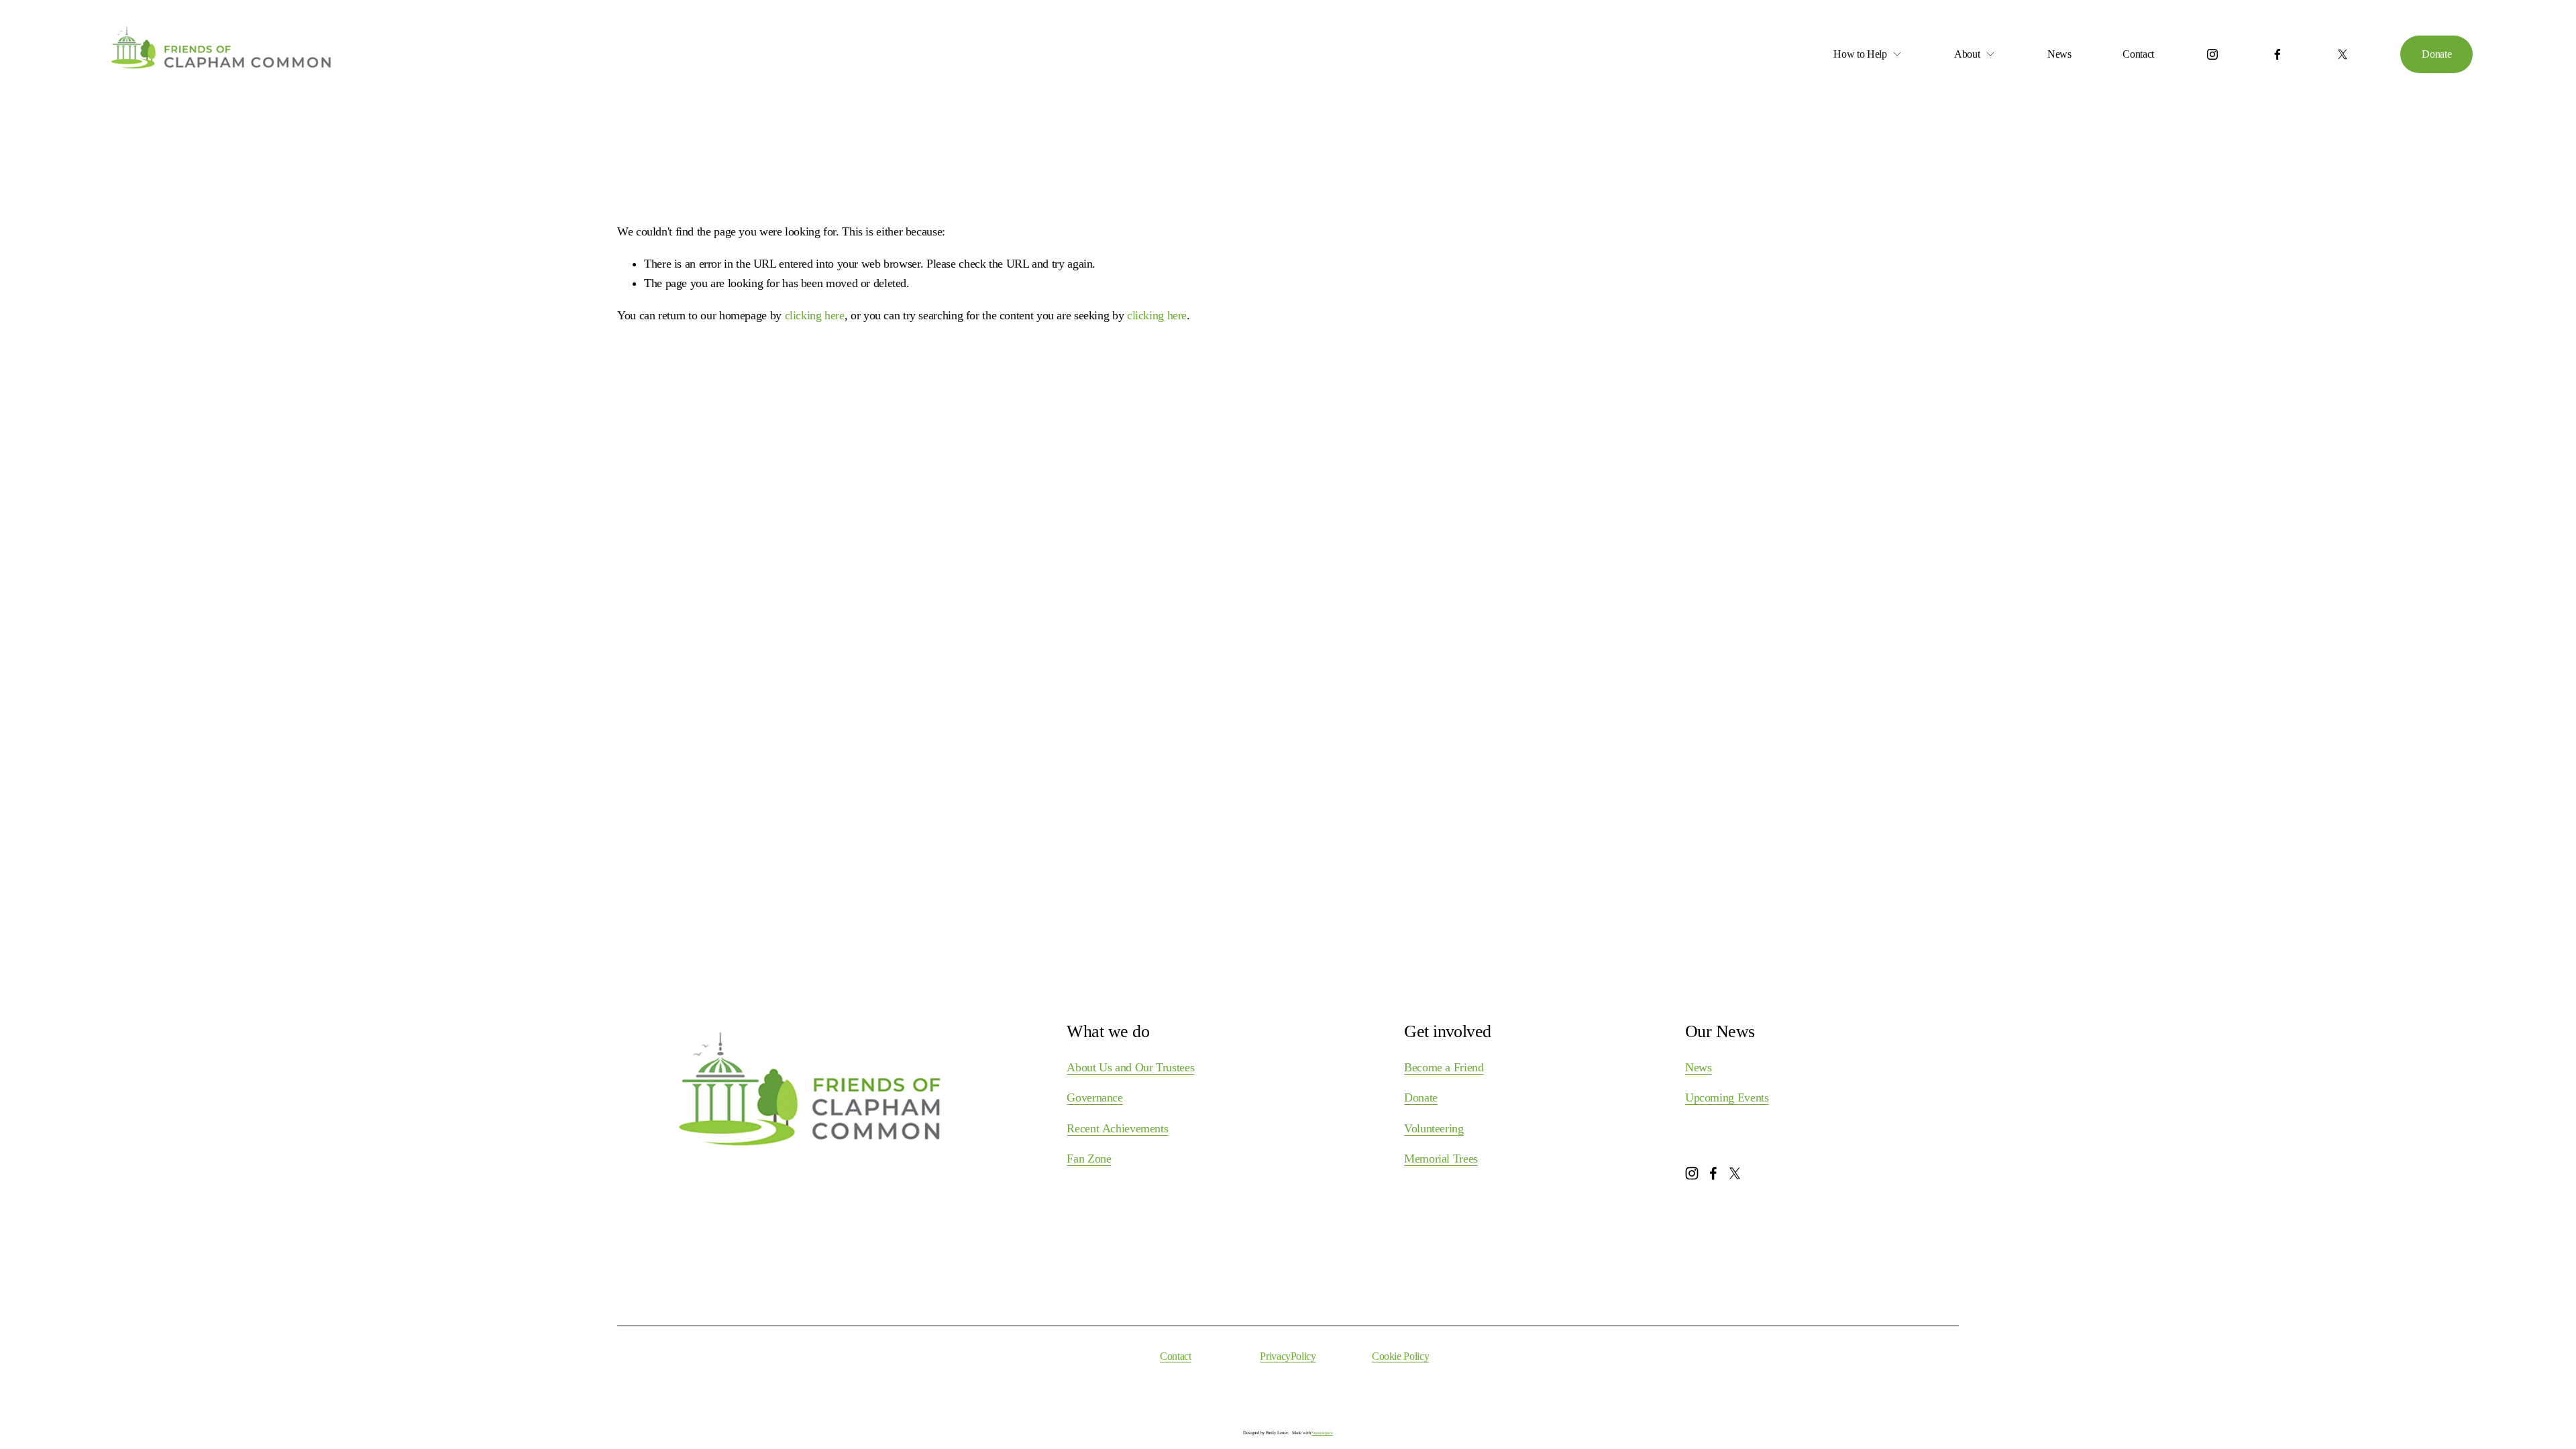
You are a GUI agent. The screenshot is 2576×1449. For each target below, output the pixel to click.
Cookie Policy (1400, 1356)
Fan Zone (1089, 1159)
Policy (1303, 1356)
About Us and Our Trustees (1130, 1067)
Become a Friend (1444, 1067)
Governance (1094, 1097)
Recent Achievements (1117, 1128)
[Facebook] (2277, 54)
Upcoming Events (1727, 1097)
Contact (2138, 54)
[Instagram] (2212, 54)
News (2059, 54)
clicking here (815, 315)
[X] (2343, 54)
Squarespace (1322, 1433)
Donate (2436, 54)
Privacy (1275, 1356)
